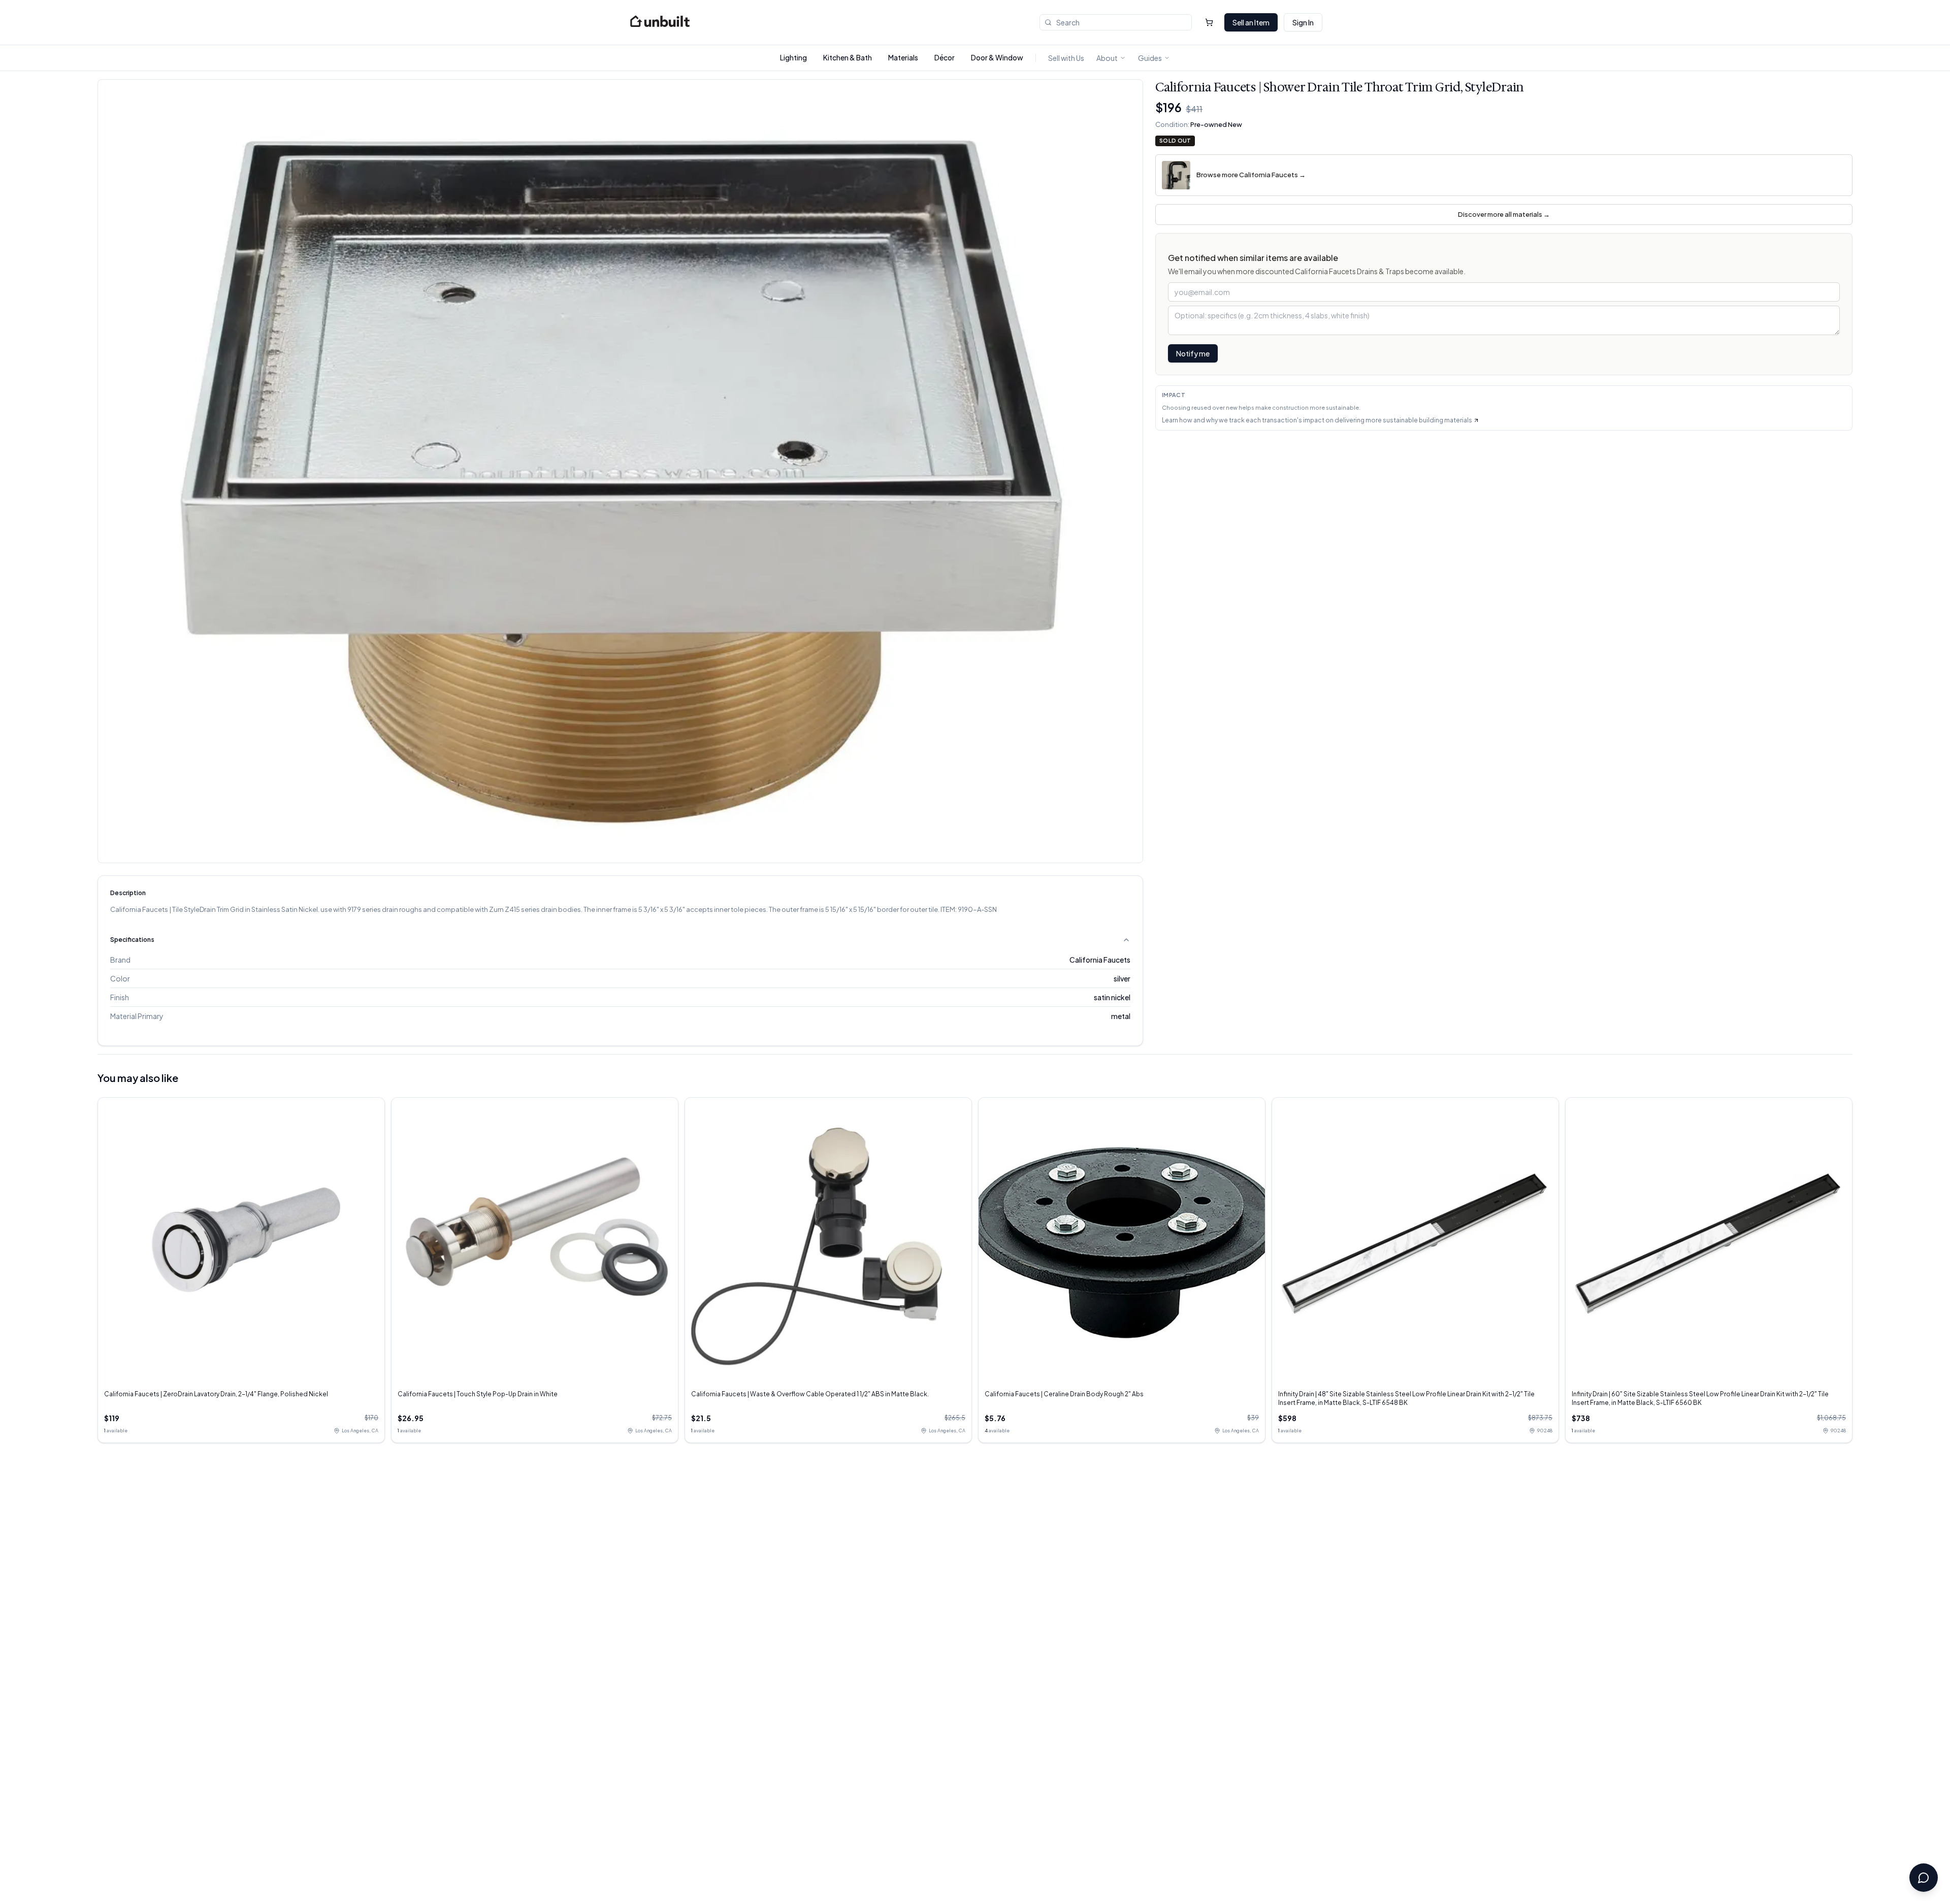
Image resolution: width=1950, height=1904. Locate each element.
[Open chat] (1924, 1878)
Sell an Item (1251, 22)
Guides (1150, 58)
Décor (945, 57)
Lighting (793, 57)
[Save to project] (1127, 95)
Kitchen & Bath (848, 57)
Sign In (1303, 22)
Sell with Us (1066, 58)
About (1107, 58)
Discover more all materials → (1504, 214)
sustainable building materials (1427, 420)
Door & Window (997, 57)
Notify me (1193, 353)
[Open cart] (1209, 22)
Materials (903, 57)
